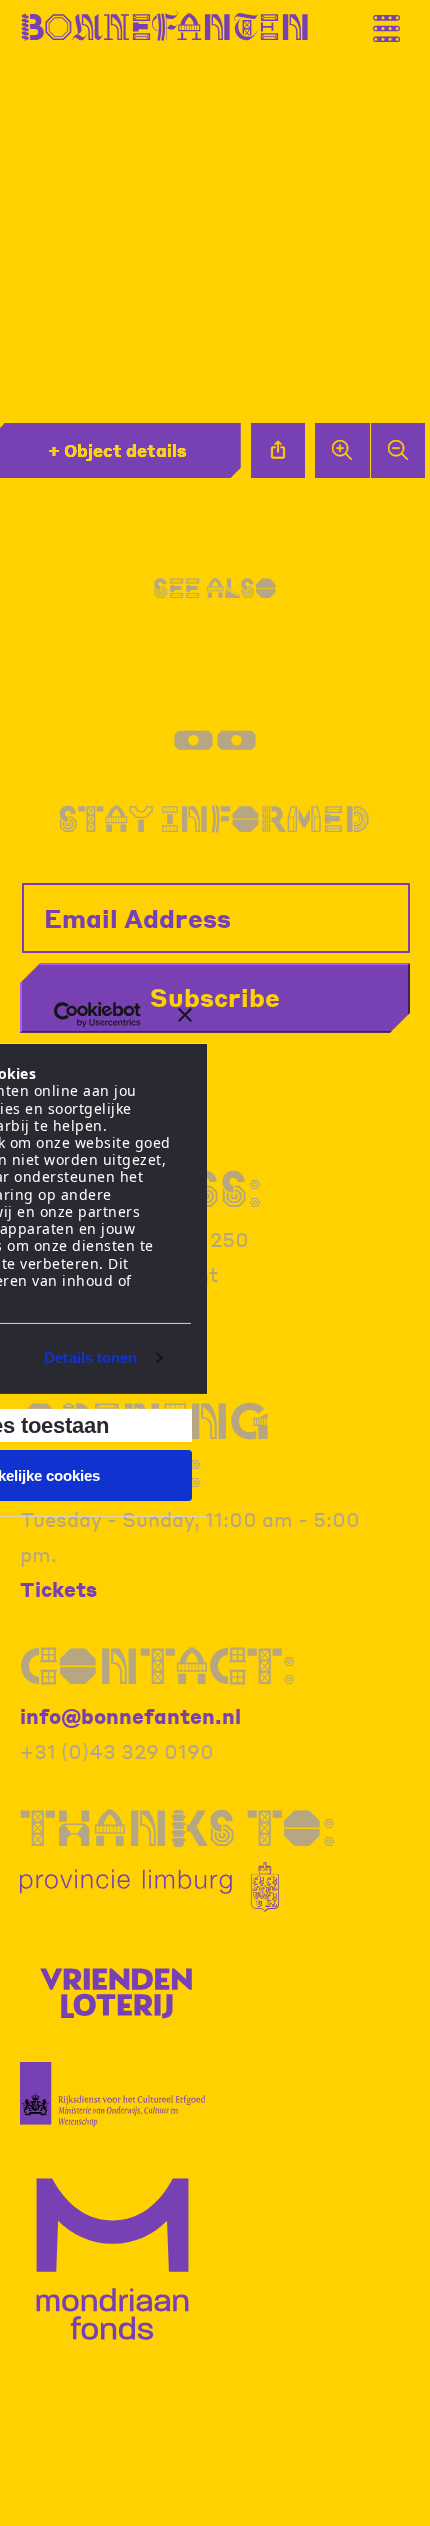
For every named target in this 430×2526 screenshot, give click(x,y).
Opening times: (145, 1444)
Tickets (58, 1589)
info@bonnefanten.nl (130, 1716)
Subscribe (215, 997)
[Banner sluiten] (185, 1015)
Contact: (158, 1665)
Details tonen (90, 1357)
